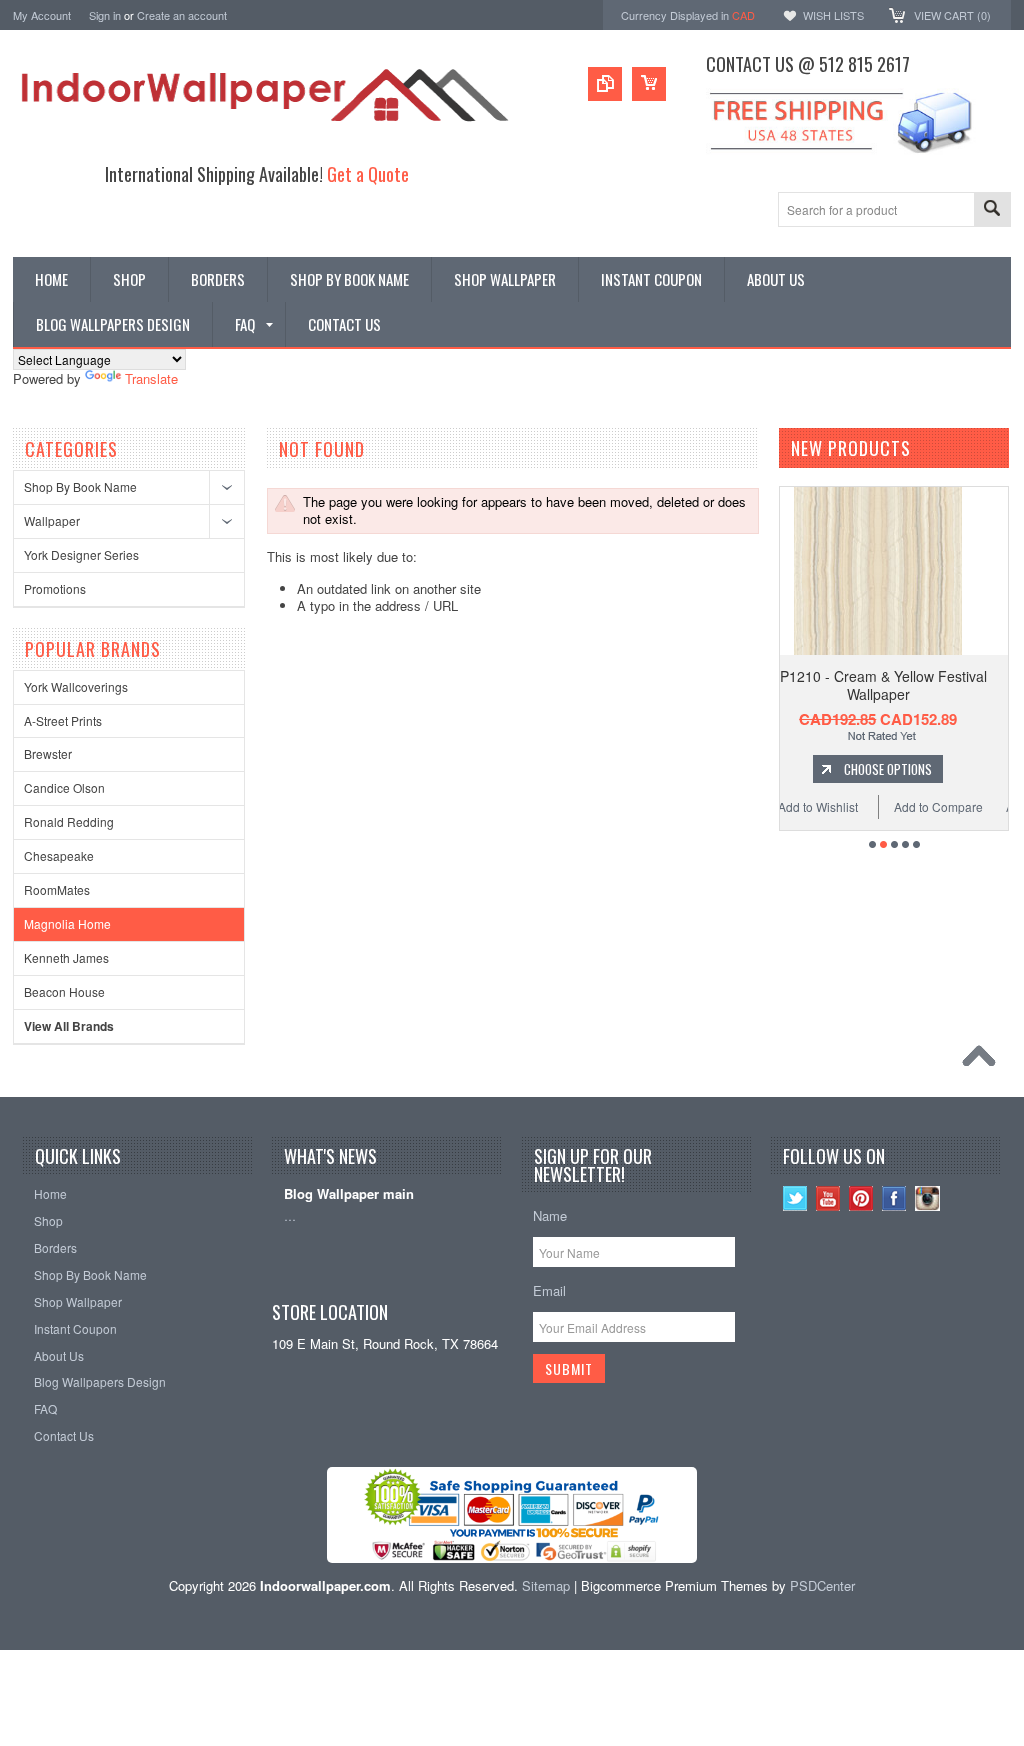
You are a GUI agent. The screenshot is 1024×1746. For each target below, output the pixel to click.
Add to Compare (780, 806)
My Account (42, 15)
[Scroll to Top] (984, 1061)
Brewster (48, 753)
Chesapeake (59, 855)
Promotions (55, 588)
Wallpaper (52, 520)
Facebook (894, 1198)
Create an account (182, 15)
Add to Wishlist (888, 806)
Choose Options (959, 769)
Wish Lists (833, 15)
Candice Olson (64, 787)
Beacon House (64, 991)
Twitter (795, 1198)
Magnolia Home (67, 923)
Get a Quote (368, 173)
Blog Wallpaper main (349, 1194)
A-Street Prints (63, 720)
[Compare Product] (605, 84)
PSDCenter (822, 1585)
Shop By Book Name (80, 486)
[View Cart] (649, 84)
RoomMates (57, 889)
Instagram (927, 1198)
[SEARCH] (992, 210)
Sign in (105, 15)
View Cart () (952, 15)
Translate (151, 378)
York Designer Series (81, 554)
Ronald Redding (69, 821)
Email (549, 1290)
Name (550, 1215)
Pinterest (861, 1198)
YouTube (828, 1198)
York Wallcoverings (76, 686)
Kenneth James (66, 957)
